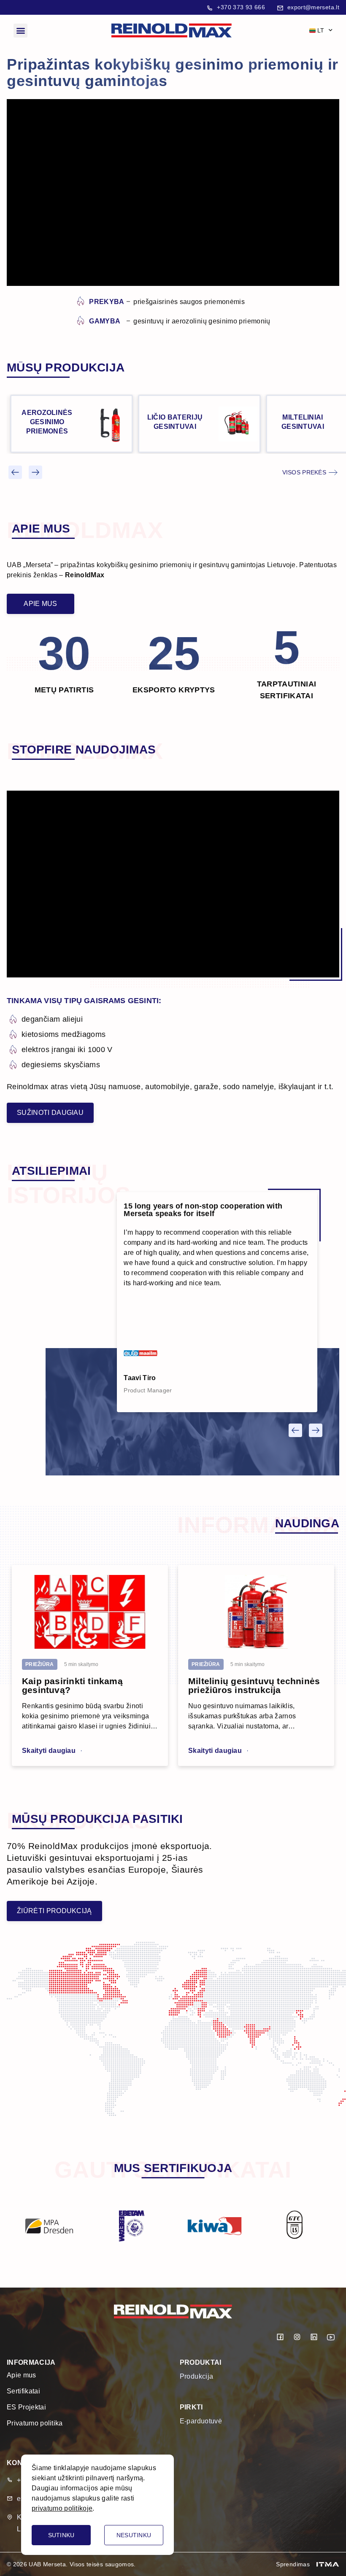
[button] (20, 31)
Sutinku (61, 2535)
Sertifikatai (23, 2391)
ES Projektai (26, 2407)
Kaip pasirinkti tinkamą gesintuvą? (72, 1685)
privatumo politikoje (62, 2508)
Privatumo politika (35, 2423)
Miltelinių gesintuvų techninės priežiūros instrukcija (254, 1685)
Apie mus (22, 2375)
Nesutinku (134, 2535)
